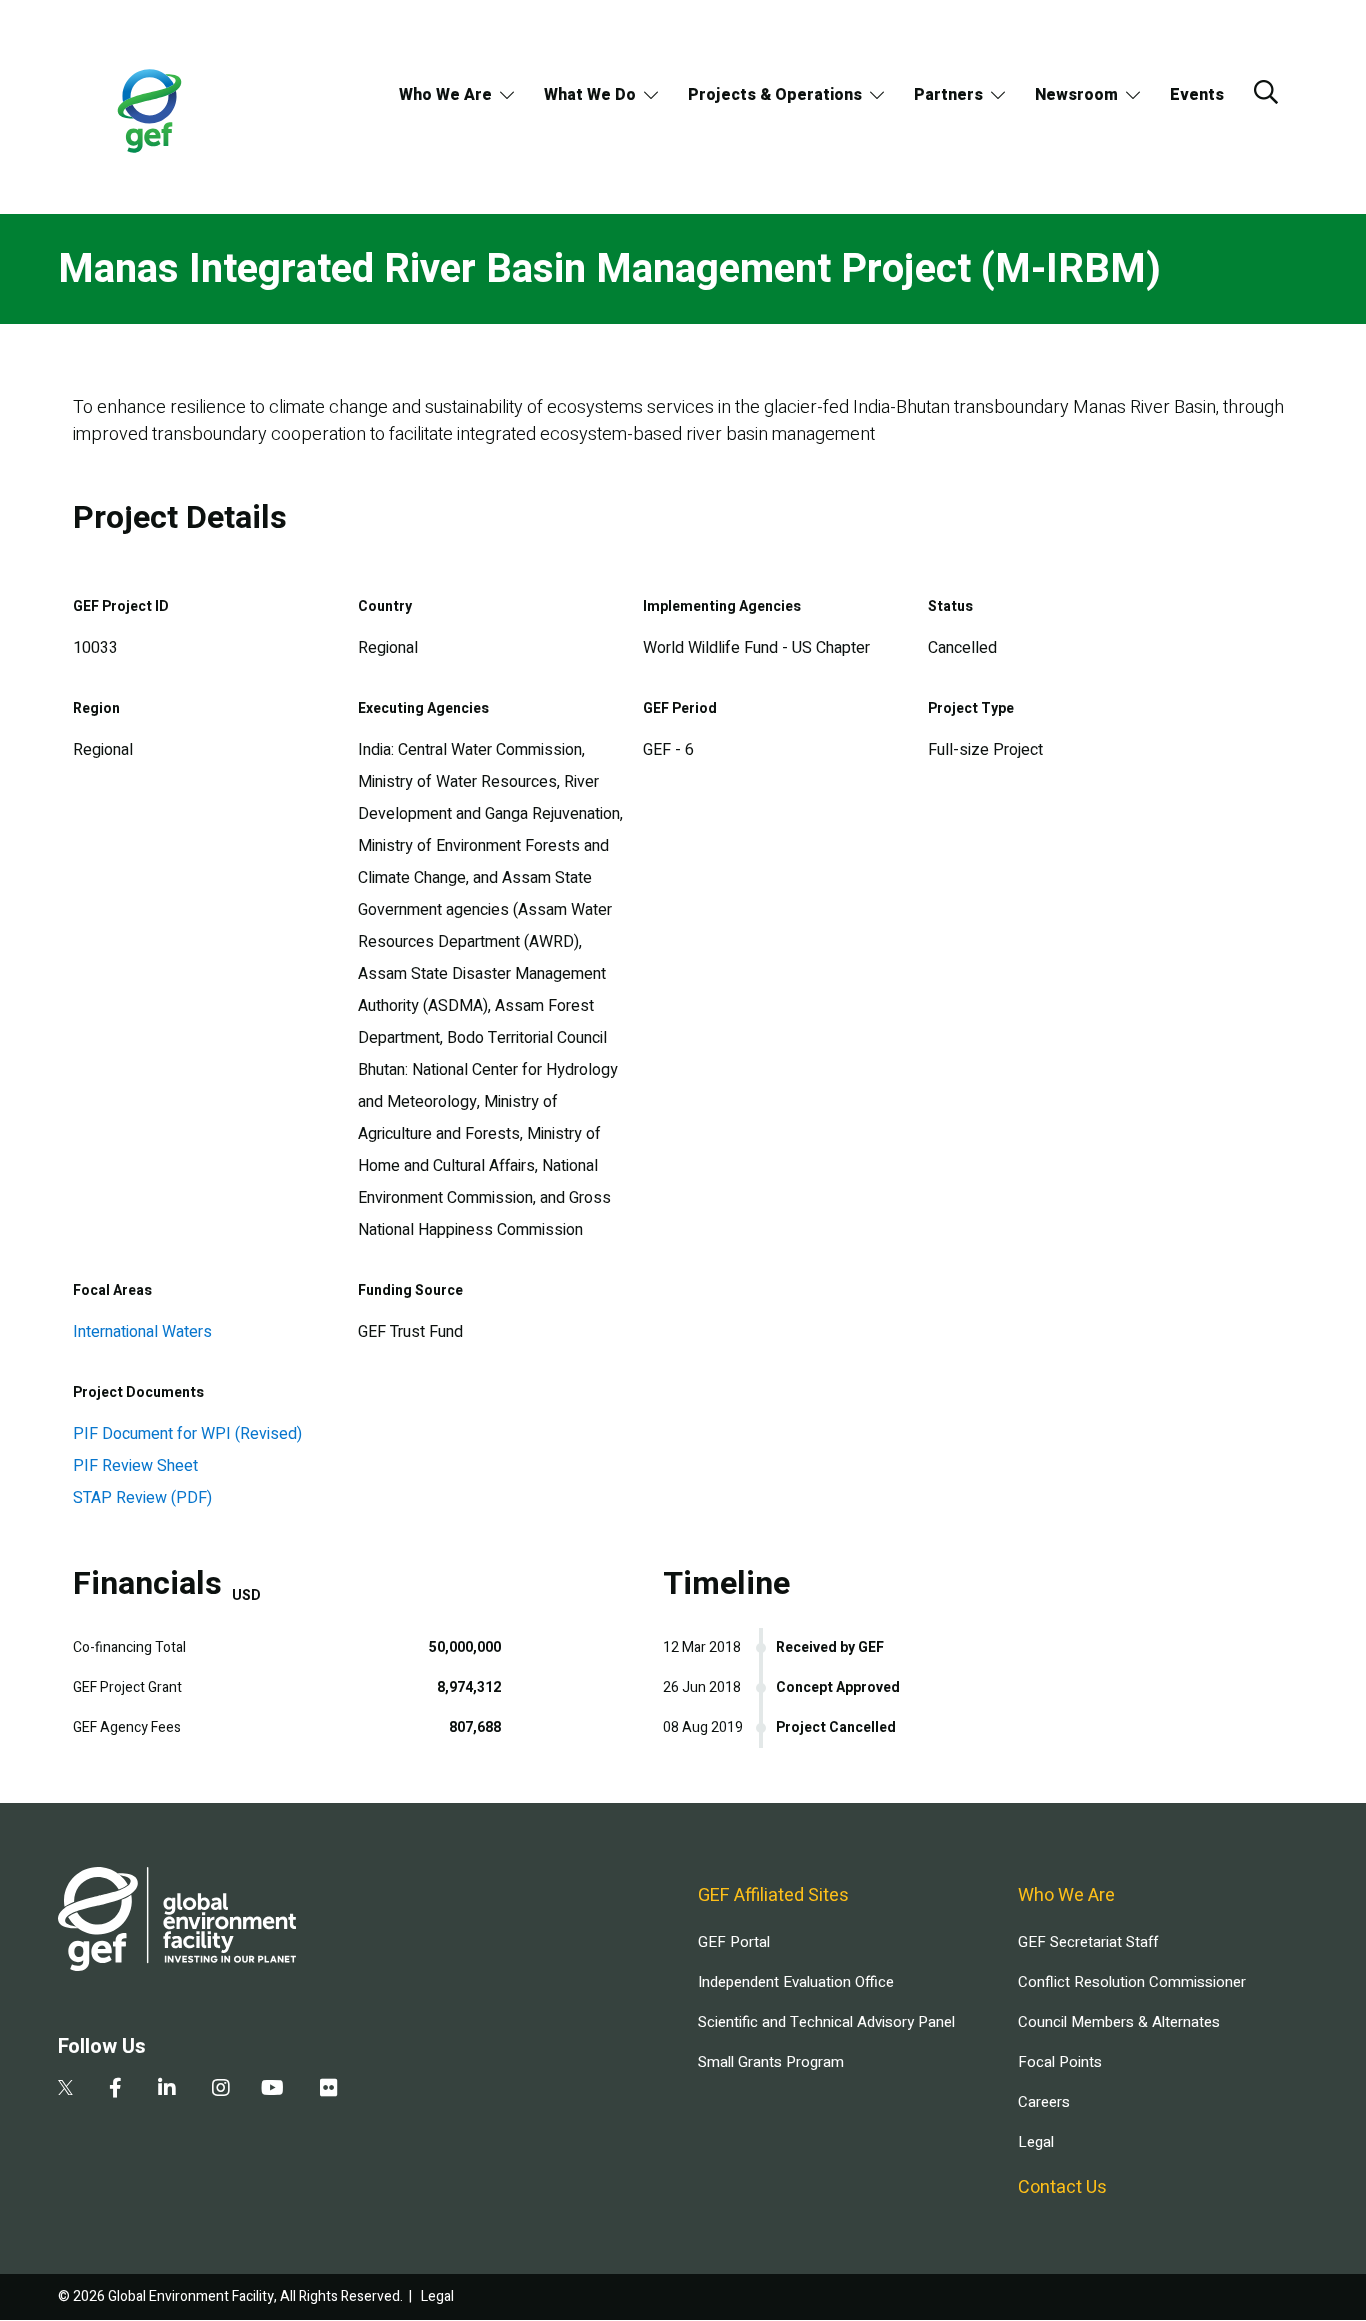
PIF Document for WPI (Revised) (187, 1434)
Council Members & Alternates (1119, 2022)
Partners (948, 95)
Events (1197, 95)
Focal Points (1060, 2062)
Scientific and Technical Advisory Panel (826, 2022)
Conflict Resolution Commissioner (1132, 1982)
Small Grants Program (771, 2062)
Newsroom (1076, 95)
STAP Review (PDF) (142, 1498)
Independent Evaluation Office (796, 1982)
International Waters (142, 1332)
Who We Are (445, 95)
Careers (1044, 2102)
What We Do (590, 95)
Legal (1036, 2142)
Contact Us (1062, 2187)
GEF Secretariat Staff (1088, 1942)
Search (1266, 92)
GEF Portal (734, 1942)
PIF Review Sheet (135, 1466)
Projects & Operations (775, 95)
